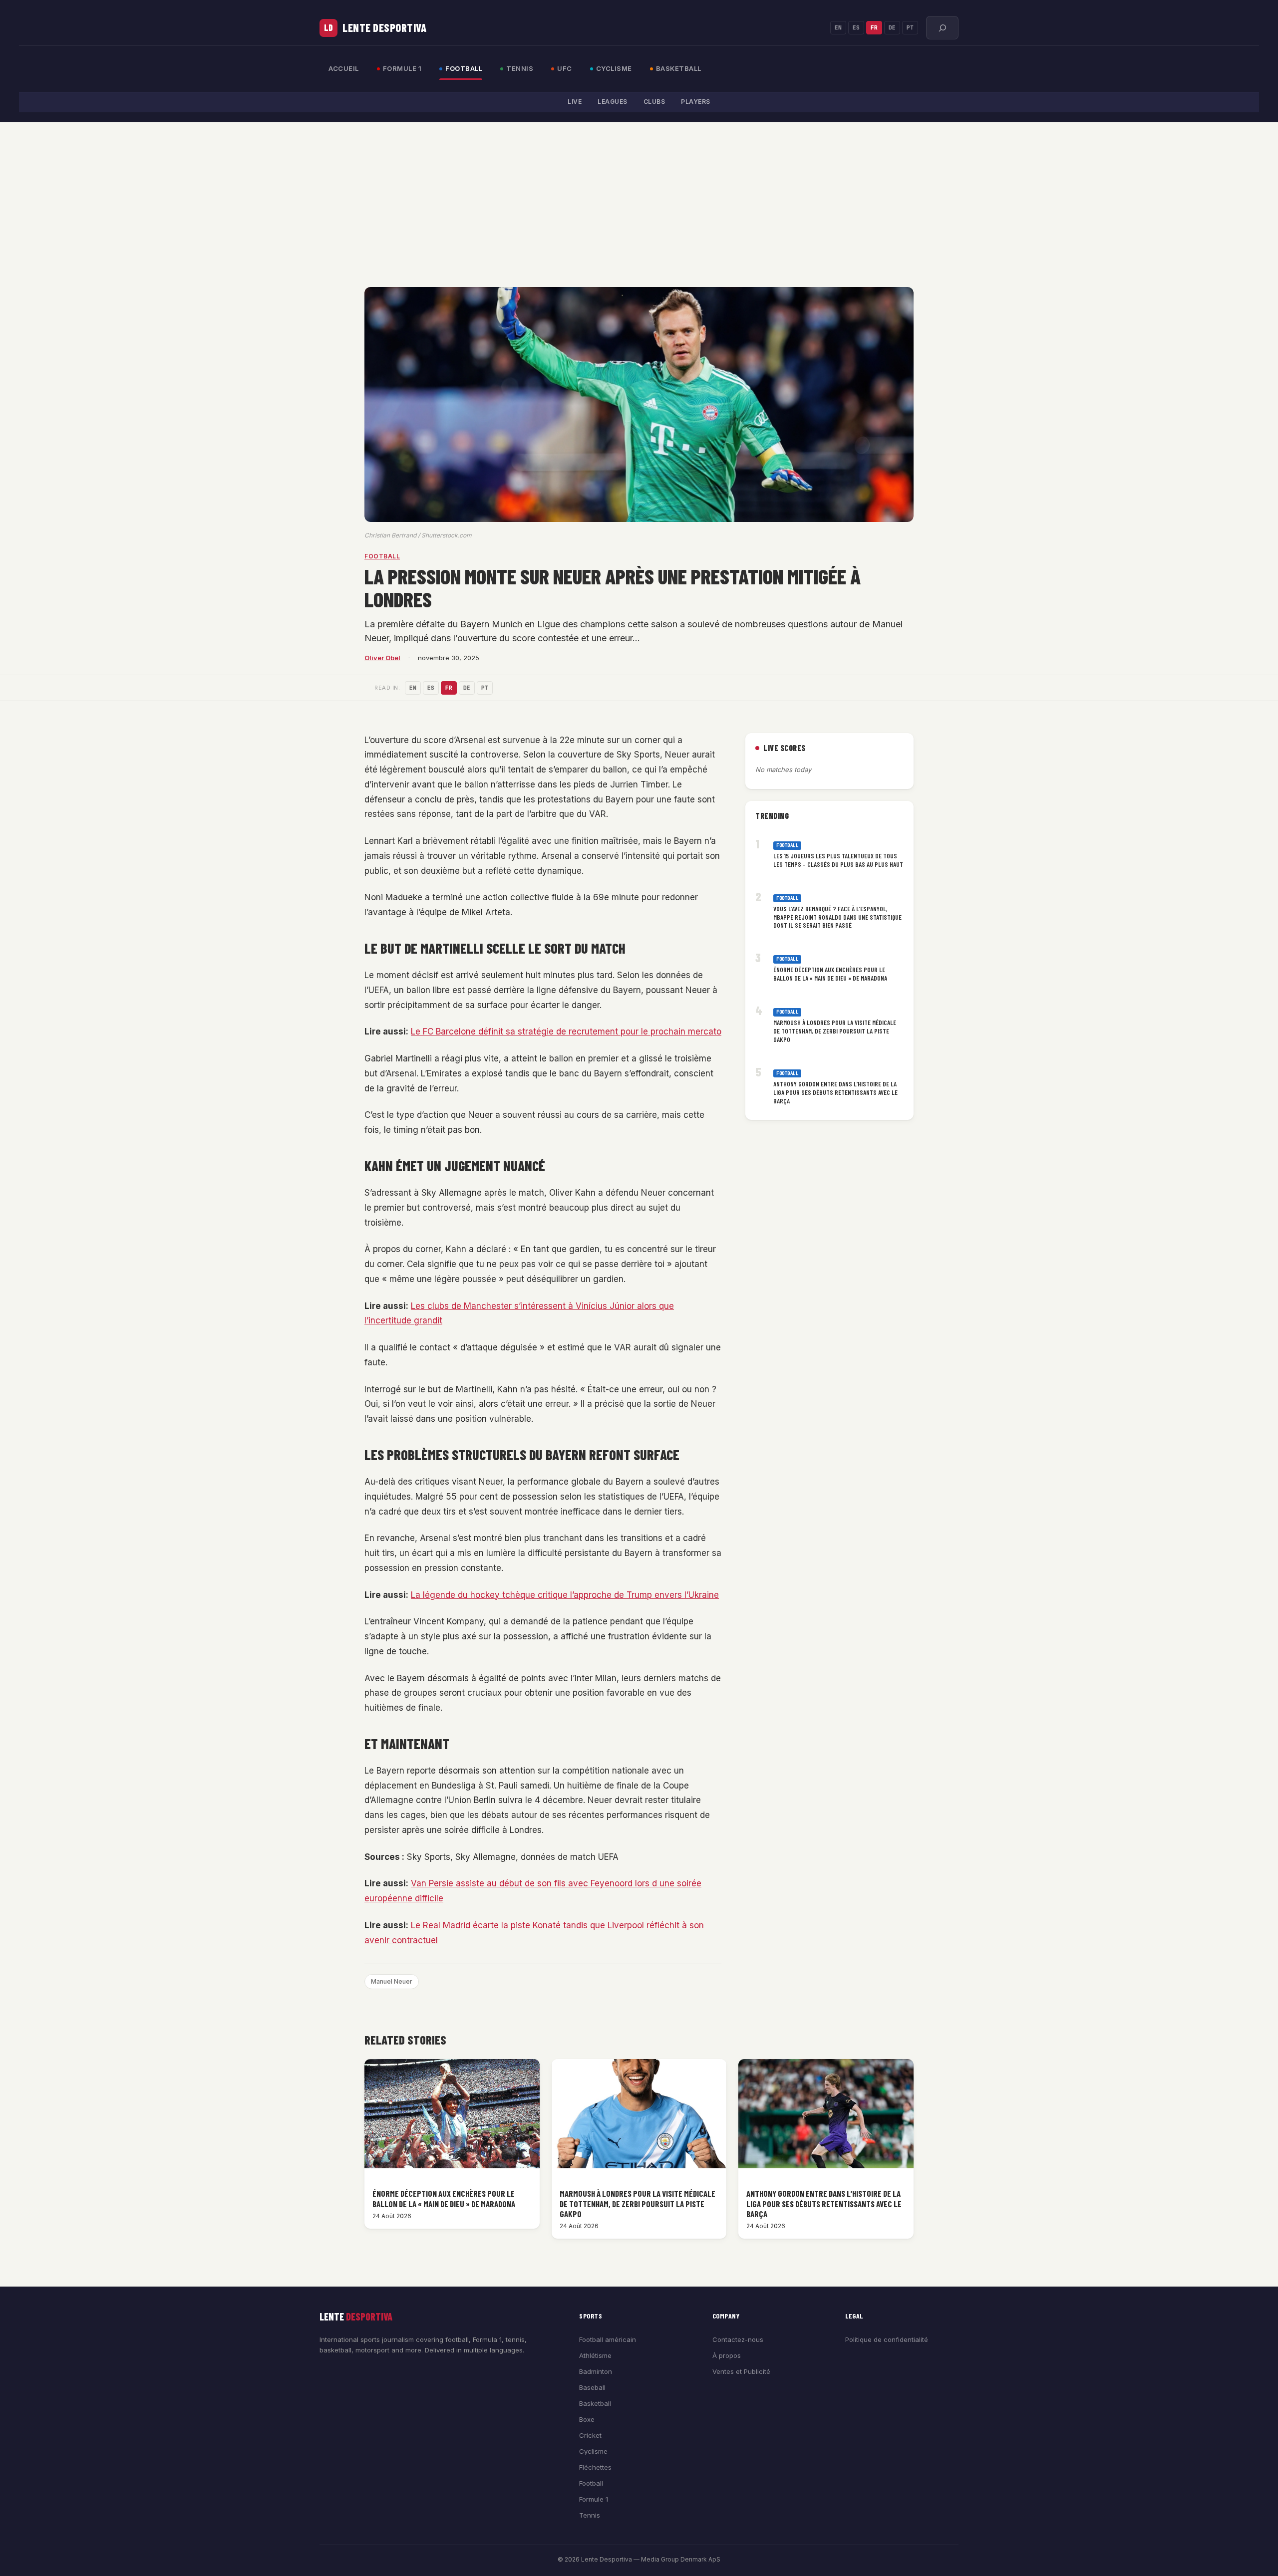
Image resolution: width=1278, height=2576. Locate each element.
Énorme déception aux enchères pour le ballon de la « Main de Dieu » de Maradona (830, 974)
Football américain (608, 2339)
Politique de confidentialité (887, 2339)
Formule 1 (402, 68)
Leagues (613, 102)
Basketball (679, 68)
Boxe (587, 2419)
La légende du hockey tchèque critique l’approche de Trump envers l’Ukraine (565, 1595)
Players (696, 102)
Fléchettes (595, 2467)
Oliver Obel (382, 658)
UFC (565, 68)
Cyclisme (614, 68)
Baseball (592, 2387)
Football (464, 68)
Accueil (344, 68)
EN (838, 27)
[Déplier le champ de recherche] (942, 28)
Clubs (654, 102)
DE (892, 27)
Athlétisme (595, 2355)
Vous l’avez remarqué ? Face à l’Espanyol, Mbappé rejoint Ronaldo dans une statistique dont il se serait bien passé (837, 917)
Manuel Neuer (392, 1981)
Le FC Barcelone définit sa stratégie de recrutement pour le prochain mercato (566, 1031)
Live (575, 102)
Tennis (520, 68)
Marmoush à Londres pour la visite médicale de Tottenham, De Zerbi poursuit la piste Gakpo (835, 1030)
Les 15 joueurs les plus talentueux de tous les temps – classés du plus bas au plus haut (838, 860)
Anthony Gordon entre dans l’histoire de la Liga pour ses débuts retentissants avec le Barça (835, 1092)
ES (856, 27)
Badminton (596, 2371)
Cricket (590, 2435)
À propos (727, 2355)
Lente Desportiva (384, 27)
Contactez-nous (738, 2339)
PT (910, 27)
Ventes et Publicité (741, 2371)
